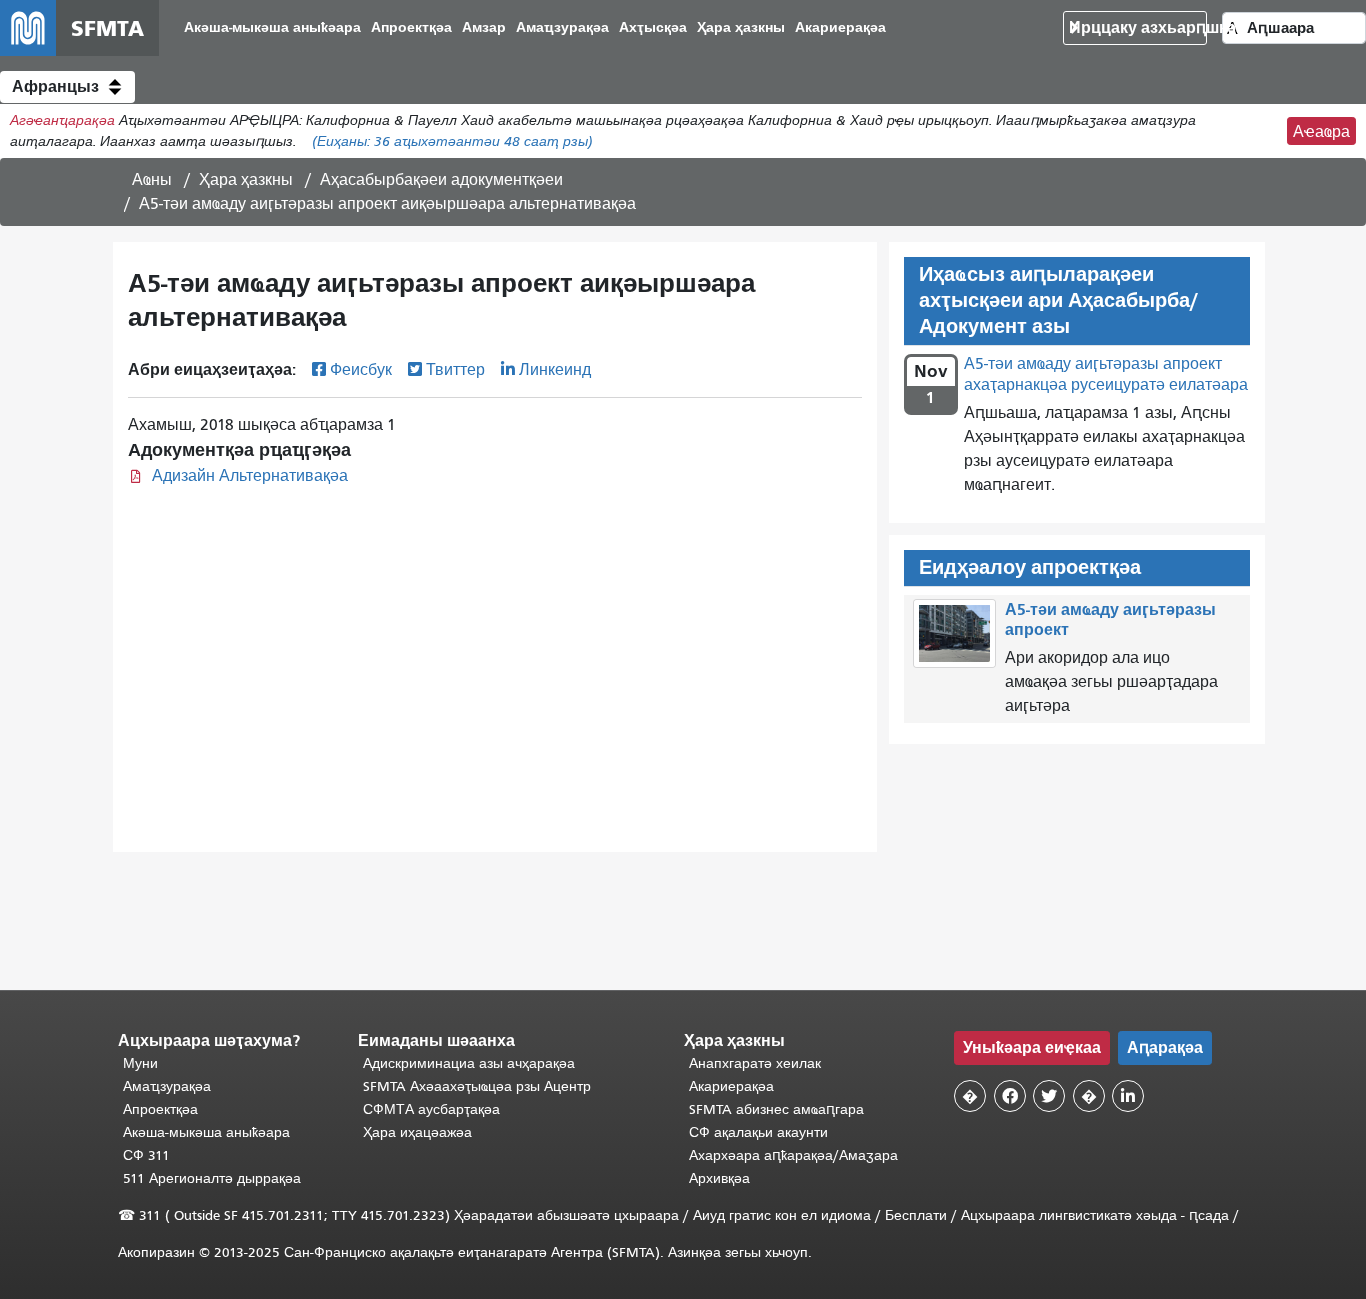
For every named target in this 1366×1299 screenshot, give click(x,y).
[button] (67, 87)
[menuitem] (272, 28)
